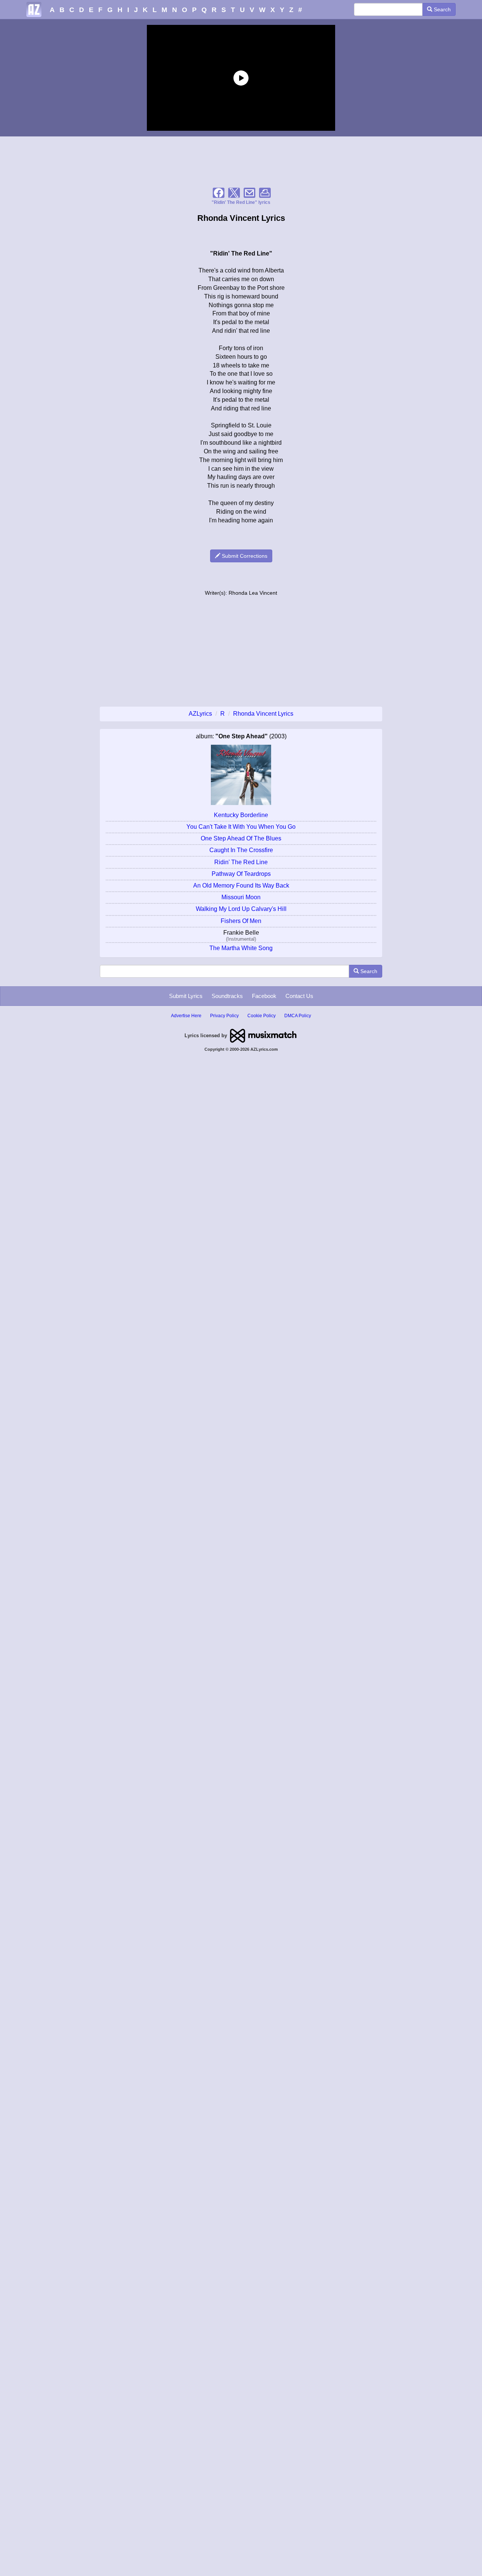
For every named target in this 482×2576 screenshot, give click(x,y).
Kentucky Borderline (241, 815)
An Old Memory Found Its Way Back (241, 885)
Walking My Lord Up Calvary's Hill (241, 909)
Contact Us (299, 996)
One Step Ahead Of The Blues (241, 838)
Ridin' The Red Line (241, 862)
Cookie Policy (262, 1016)
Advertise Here (186, 1016)
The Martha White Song (241, 948)
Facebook (264, 996)
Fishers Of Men (241, 921)
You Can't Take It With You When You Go (241, 827)
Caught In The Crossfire (241, 850)
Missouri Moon (241, 897)
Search (442, 9)
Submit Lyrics (186, 996)
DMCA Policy (298, 1016)
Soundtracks (227, 996)
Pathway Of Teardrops (241, 874)
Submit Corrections (244, 556)
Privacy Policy (224, 1016)
